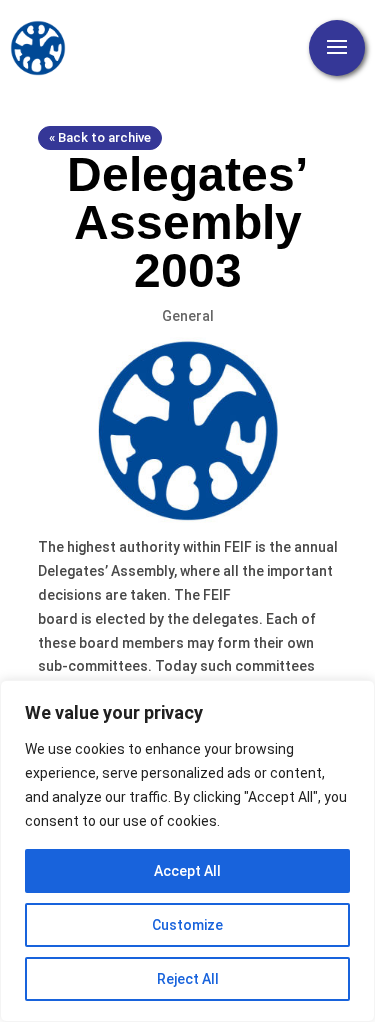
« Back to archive (100, 137)
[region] (187, 851)
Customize (187, 925)
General (188, 316)
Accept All (187, 871)
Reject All (188, 979)
